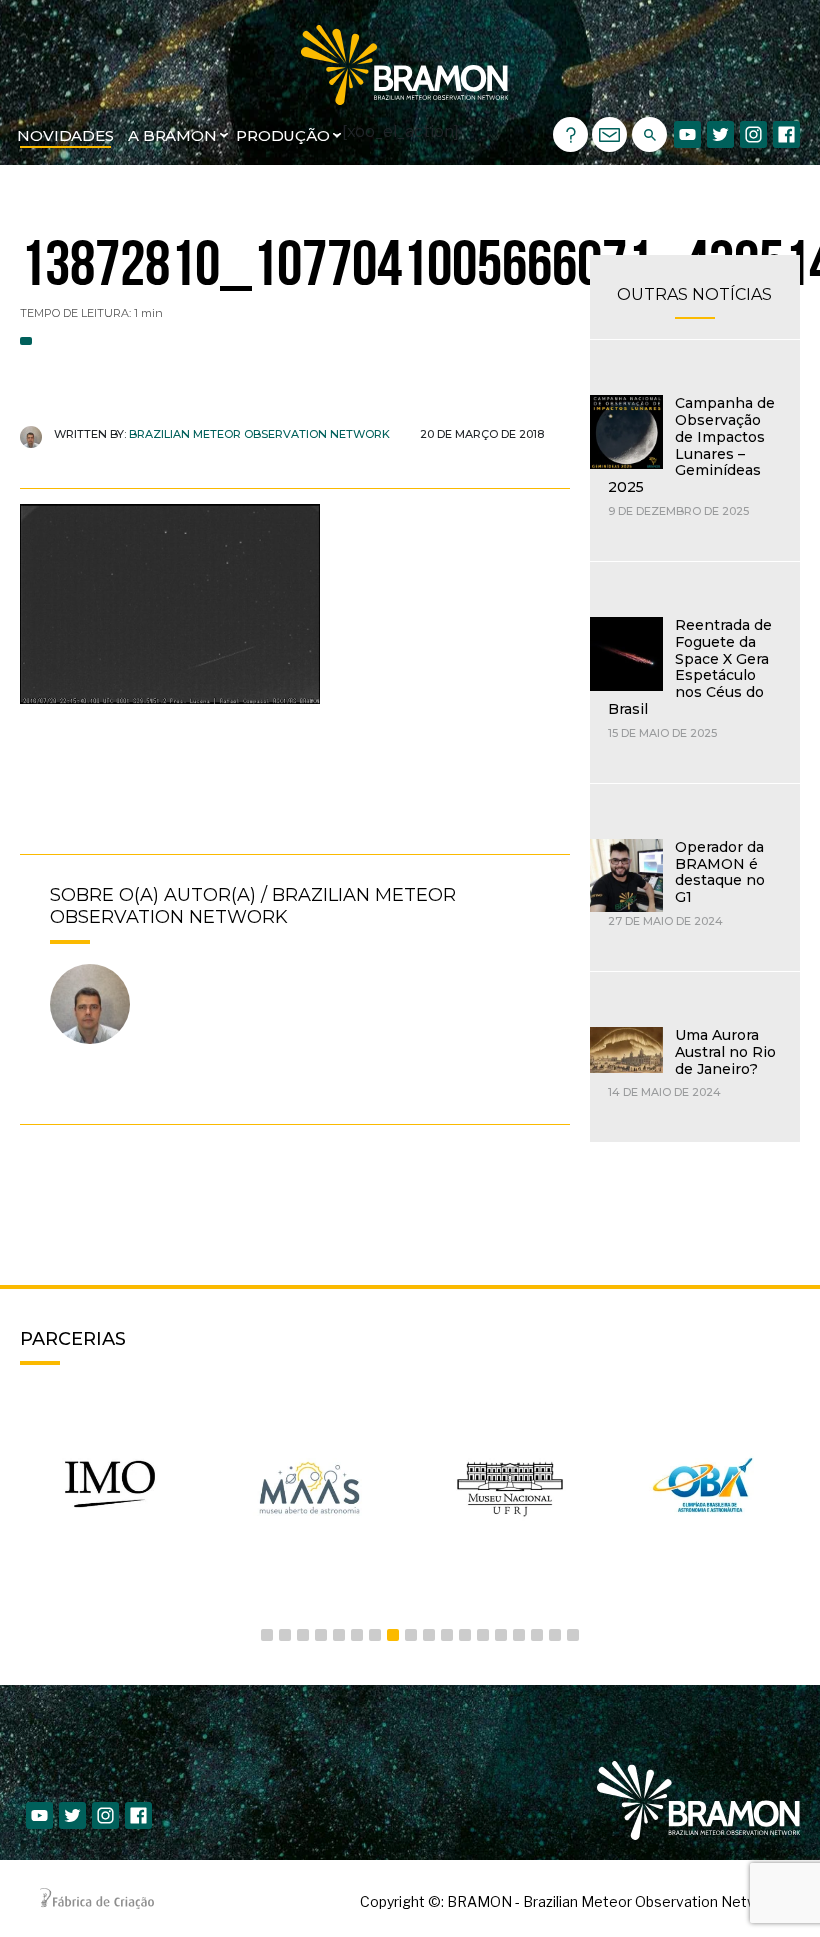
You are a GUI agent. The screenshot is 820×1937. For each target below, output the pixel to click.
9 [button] (411, 1635)
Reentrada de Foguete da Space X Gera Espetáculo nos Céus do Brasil (690, 667)
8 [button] (393, 1635)
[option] (110, 1485)
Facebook (786, 134)
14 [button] (501, 1635)
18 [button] (573, 1635)
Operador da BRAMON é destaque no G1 (720, 872)
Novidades (65, 135)
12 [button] (465, 1635)
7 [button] (375, 1635)
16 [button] (537, 1635)
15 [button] (519, 1635)
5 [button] (339, 1635)
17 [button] (555, 1635)
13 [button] (483, 1635)
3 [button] (303, 1635)
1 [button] (267, 1635)
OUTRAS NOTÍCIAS (694, 294)
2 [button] (285, 1635)
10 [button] (429, 1635)
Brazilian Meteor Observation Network (259, 434)
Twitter (720, 134)
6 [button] (357, 1635)
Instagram (753, 134)
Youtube (687, 134)
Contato (609, 134)
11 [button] (447, 1635)
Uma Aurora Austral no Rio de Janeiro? (725, 1052)
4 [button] (321, 1635)
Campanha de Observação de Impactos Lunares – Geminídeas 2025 (692, 445)
